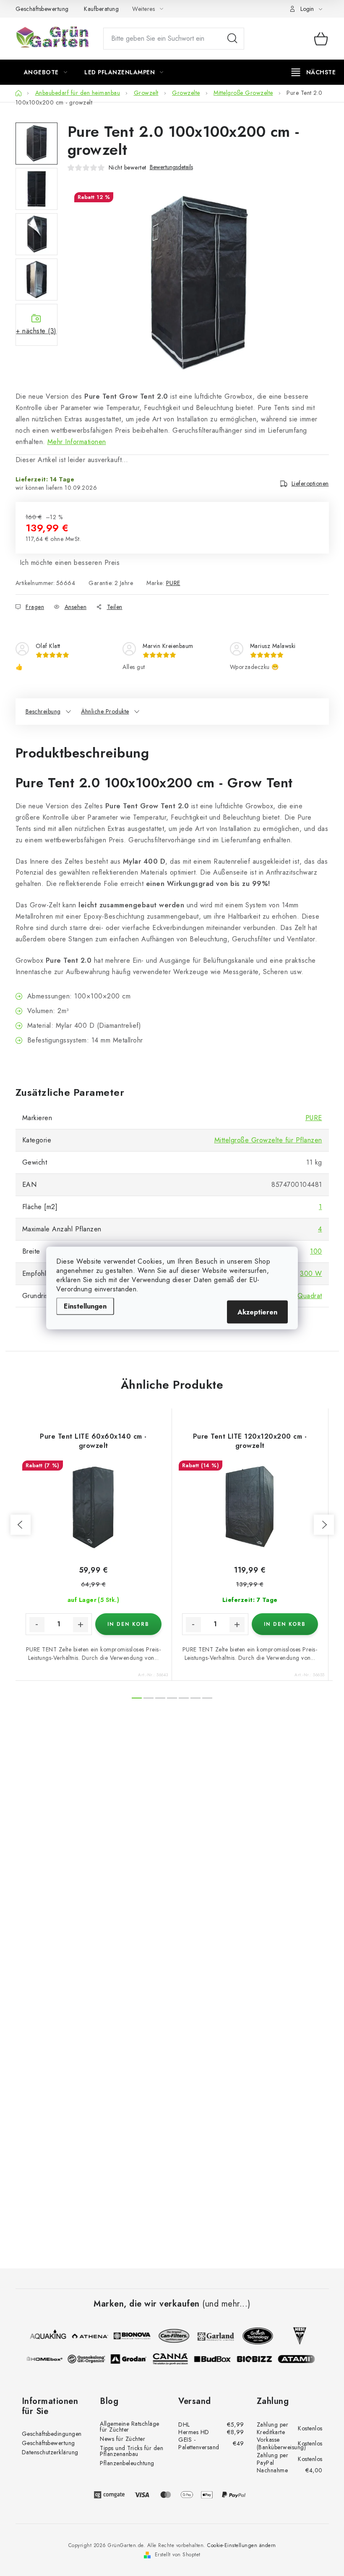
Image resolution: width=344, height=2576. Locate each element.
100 (316, 1251)
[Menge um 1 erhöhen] (81, 1625)
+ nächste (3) (36, 331)
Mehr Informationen (77, 442)
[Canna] (174, 2359)
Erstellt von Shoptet (178, 2555)
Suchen (232, 39)
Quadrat (310, 1296)
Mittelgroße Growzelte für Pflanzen (268, 1140)
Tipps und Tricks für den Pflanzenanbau (132, 2451)
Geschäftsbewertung (42, 9)
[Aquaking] (44, 2336)
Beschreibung (43, 711)
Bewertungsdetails (171, 167)
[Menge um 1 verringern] (37, 1625)
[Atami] (300, 2359)
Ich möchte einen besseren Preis (70, 563)
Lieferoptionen (310, 483)
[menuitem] (46, 72)
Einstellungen (85, 1306)
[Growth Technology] (254, 2336)
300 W (311, 1274)
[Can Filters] (170, 2336)
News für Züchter (122, 2439)
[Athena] (86, 2336)
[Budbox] (216, 2359)
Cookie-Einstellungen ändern (242, 2545)
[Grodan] (132, 2359)
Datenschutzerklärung (50, 2452)
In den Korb (128, 1624)
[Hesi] (296, 2336)
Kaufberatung (101, 9)
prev (21, 1525)
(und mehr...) (226, 2304)
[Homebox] (48, 2359)
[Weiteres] (314, 72)
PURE (173, 583)
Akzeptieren (257, 1312)
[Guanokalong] (90, 2359)
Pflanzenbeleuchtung (127, 2463)
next (324, 1525)
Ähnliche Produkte (105, 711)
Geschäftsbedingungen (52, 2434)
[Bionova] (128, 2336)
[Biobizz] (258, 2359)
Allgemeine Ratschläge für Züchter (130, 2427)
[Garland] (212, 2336)
